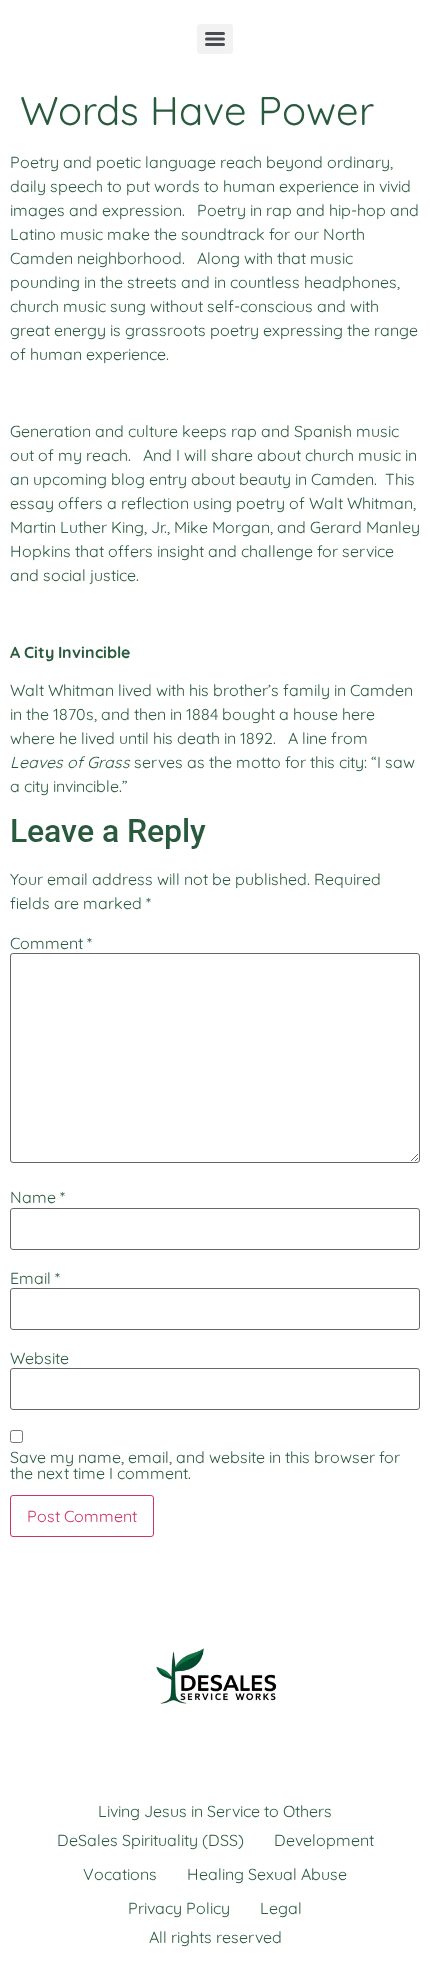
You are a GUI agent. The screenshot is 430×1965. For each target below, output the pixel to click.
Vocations (120, 1874)
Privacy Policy (179, 1908)
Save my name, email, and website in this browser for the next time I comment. (205, 1465)
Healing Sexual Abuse (267, 1874)
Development (324, 1840)
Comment (51, 943)
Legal (281, 1908)
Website (39, 1358)
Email (35, 1278)
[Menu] (215, 39)
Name (37, 1197)
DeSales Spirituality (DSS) (150, 1840)
